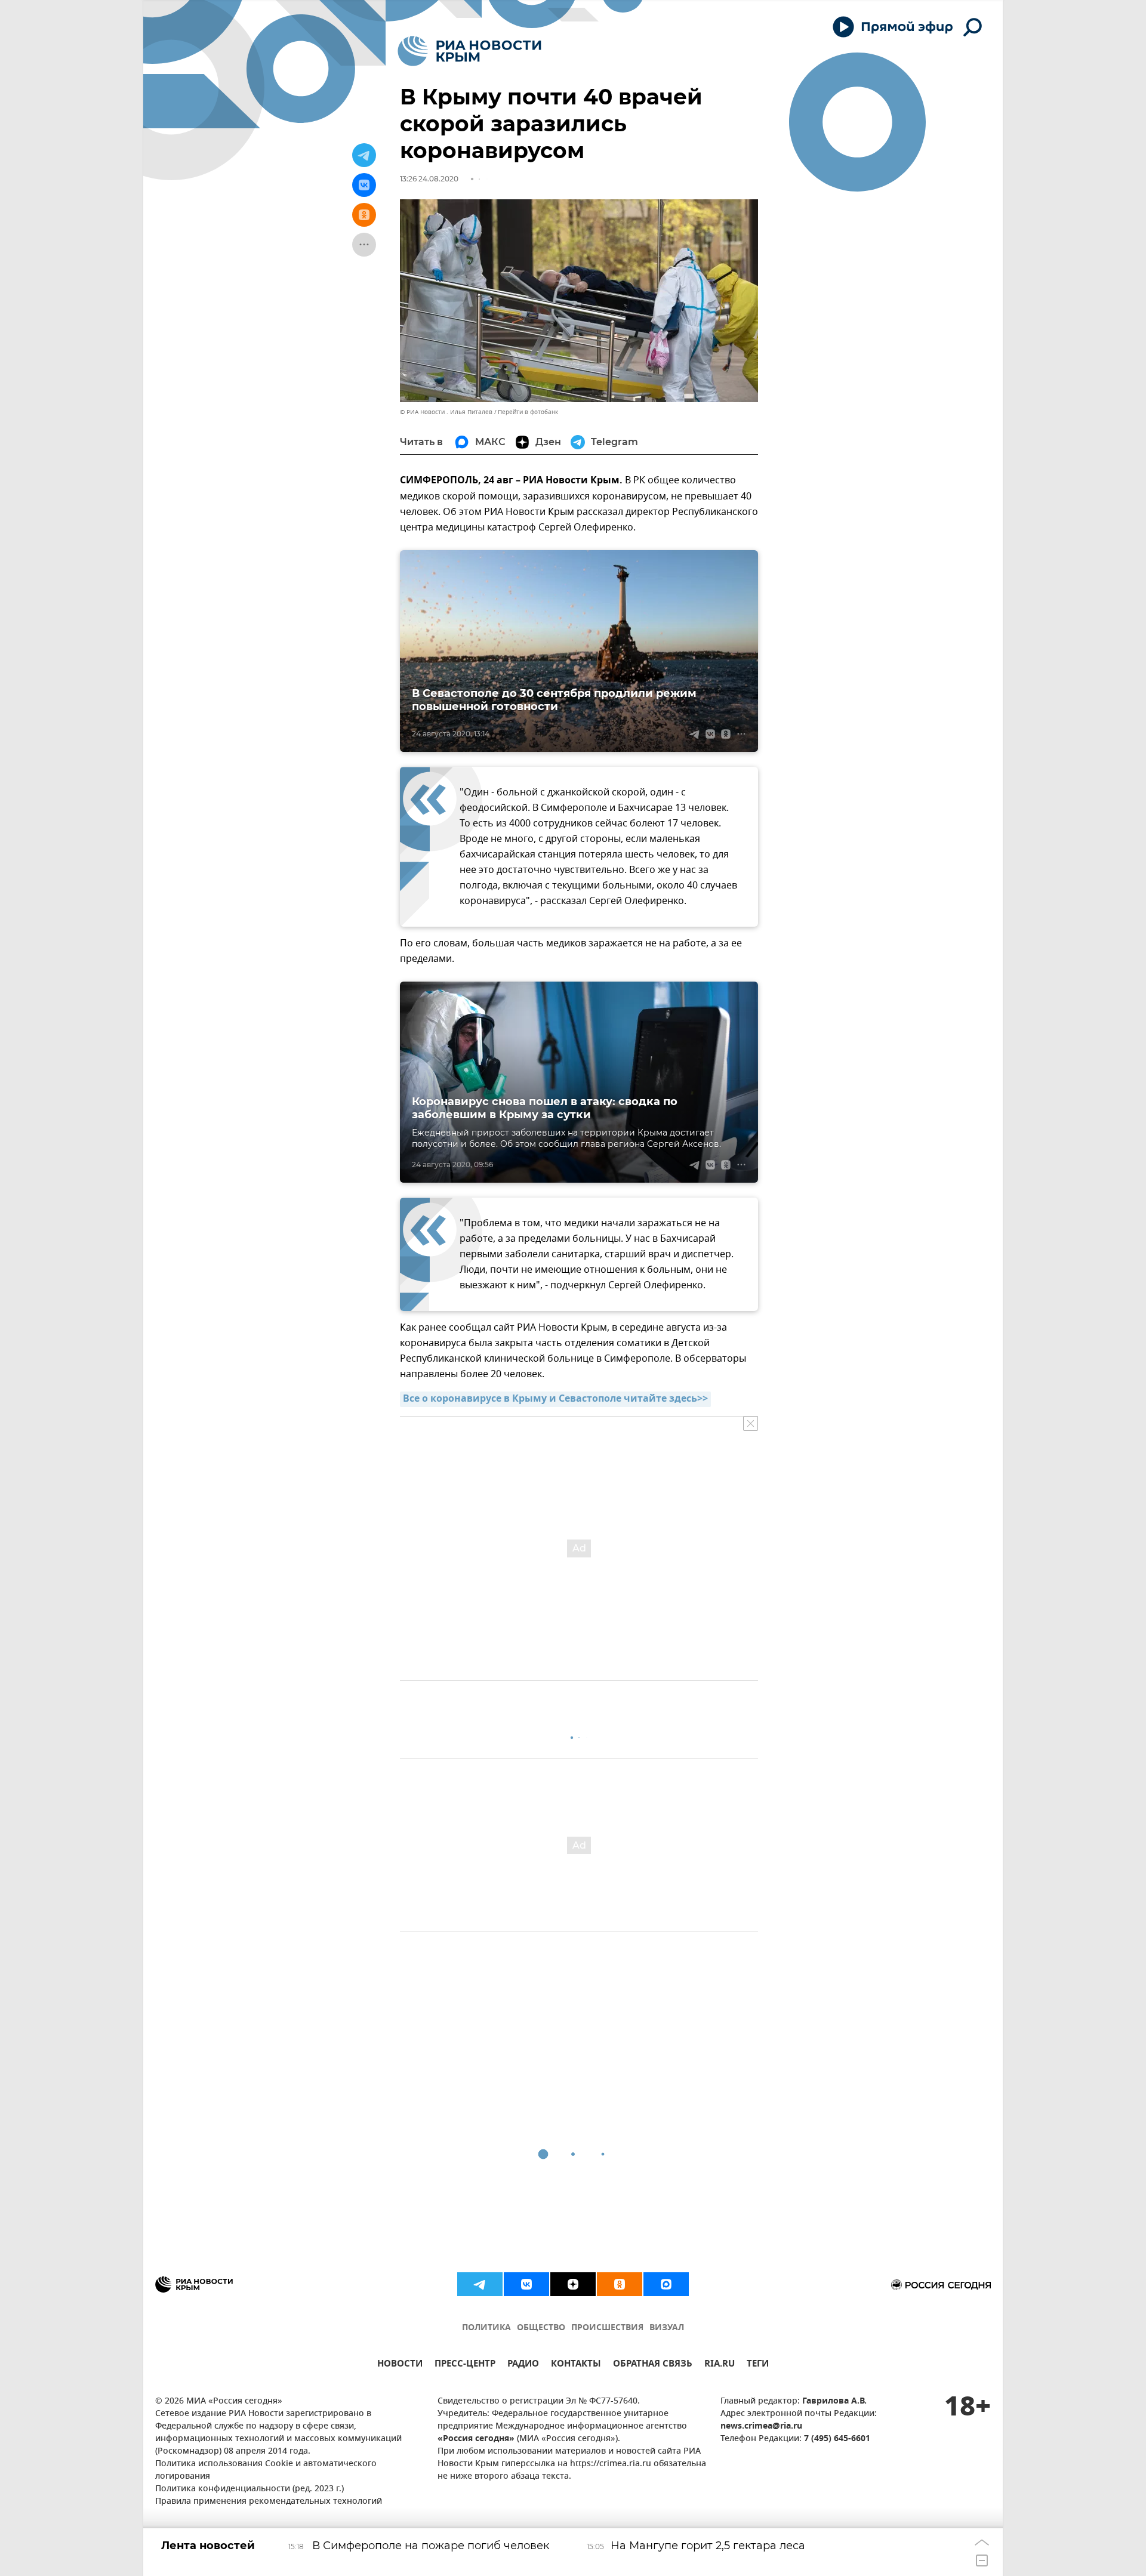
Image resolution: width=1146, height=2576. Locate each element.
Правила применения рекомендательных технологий (269, 2502)
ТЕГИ (758, 2365)
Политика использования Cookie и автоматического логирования (266, 2470)
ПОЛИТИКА (486, 2328)
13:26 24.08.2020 (429, 179)
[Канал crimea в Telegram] (480, 2284)
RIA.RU (720, 2365)
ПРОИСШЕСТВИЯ (607, 2328)
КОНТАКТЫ (576, 2365)
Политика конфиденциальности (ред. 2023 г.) (249, 2489)
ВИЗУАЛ (667, 2328)
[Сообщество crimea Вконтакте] (526, 2284)
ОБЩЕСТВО (541, 2328)
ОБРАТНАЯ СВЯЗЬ (653, 2365)
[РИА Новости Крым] (469, 51)
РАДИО (523, 2365)
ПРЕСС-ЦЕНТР (465, 2365)
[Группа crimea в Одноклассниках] (620, 2284)
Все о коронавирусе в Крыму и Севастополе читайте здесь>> (555, 1399)
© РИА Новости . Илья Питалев (446, 412)
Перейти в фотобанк (528, 412)
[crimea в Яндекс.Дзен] (573, 2284)
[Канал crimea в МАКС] (666, 2284)
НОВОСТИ (400, 2365)
